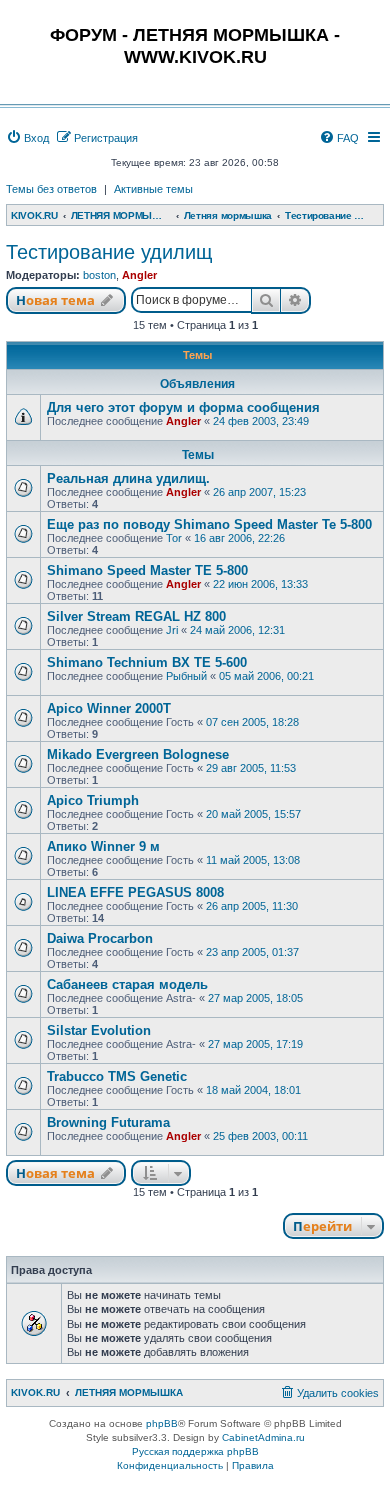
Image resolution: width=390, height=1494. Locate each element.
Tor (174, 538)
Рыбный (186, 676)
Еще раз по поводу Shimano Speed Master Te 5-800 (209, 524)
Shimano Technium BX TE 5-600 (147, 662)
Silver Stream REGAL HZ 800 (136, 616)
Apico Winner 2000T (109, 708)
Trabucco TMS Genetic (117, 1076)
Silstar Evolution (99, 1030)
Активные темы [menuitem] (153, 189)
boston (99, 275)
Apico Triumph (93, 800)
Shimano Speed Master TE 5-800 (147, 570)
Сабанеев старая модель (127, 984)
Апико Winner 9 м (103, 846)
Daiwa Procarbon (100, 938)
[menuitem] (27, 138)
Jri (172, 630)
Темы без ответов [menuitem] (51, 189)
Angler (139, 275)
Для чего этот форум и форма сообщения (183, 407)
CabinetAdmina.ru (263, 1437)
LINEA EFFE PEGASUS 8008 (135, 892)
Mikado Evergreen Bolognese (138, 754)
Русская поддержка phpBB (195, 1451)
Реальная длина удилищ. (128, 478)
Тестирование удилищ (109, 252)
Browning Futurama (108, 1122)
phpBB (162, 1423)
